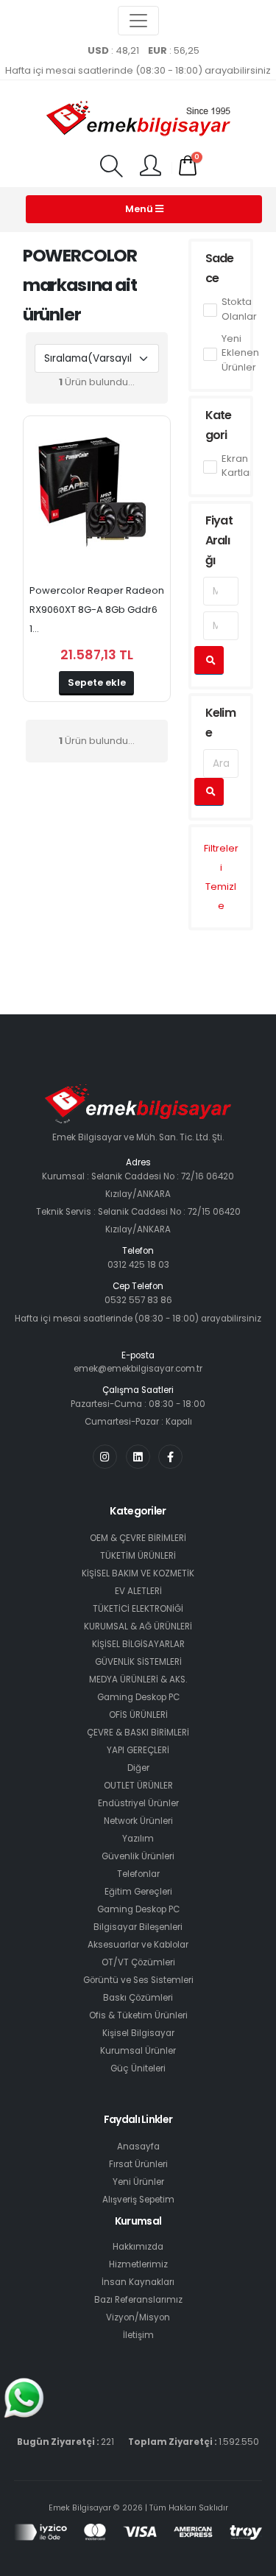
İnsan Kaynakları (138, 2282)
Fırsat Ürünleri (138, 2164)
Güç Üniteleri (138, 2068)
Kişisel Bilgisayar (138, 2033)
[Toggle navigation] (138, 21)
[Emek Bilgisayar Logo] (138, 120)
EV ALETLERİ (138, 1591)
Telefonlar (138, 1874)
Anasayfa (138, 2147)
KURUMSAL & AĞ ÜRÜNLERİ (138, 1626)
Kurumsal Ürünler (138, 2051)
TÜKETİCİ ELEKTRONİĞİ (138, 1609)
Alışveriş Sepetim (138, 2200)
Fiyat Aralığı (219, 540)
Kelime (220, 723)
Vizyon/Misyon (138, 2317)
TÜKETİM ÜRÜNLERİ (138, 1556)
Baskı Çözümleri (138, 1998)
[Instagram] (105, 1457)
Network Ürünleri (138, 1821)
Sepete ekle (97, 682)
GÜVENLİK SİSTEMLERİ (138, 1662)
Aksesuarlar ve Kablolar (138, 1945)
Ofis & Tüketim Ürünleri (138, 2015)
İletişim (138, 2335)
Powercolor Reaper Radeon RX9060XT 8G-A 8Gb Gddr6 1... (97, 610)
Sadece (220, 268)
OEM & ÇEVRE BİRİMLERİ (138, 1538)
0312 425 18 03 (138, 1265)
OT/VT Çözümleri (138, 1962)
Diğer (138, 1768)
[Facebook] (170, 1457)
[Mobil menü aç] (111, 168)
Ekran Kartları (238, 466)
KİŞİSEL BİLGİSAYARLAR (138, 1644)
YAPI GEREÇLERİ (138, 1750)
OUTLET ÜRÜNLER (138, 1786)
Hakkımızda (138, 2247)
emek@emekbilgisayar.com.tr (138, 1369)
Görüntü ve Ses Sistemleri (138, 1980)
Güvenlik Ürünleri (138, 1856)
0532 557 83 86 (138, 1300)
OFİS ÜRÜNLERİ (138, 1715)
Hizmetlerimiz (138, 2264)
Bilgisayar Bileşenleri (138, 1927)
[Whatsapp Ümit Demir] (24, 2398)
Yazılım (138, 1839)
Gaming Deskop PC (138, 1697)
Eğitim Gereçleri (138, 1892)
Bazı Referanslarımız (138, 2300)
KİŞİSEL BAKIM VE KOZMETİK (138, 1573)
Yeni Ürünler (138, 2182)
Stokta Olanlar (239, 309)
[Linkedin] (138, 1457)
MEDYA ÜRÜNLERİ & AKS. (138, 1680)
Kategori (219, 425)
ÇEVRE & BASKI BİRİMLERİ (138, 1733)
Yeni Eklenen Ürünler (240, 353)
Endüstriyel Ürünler (138, 1803)
